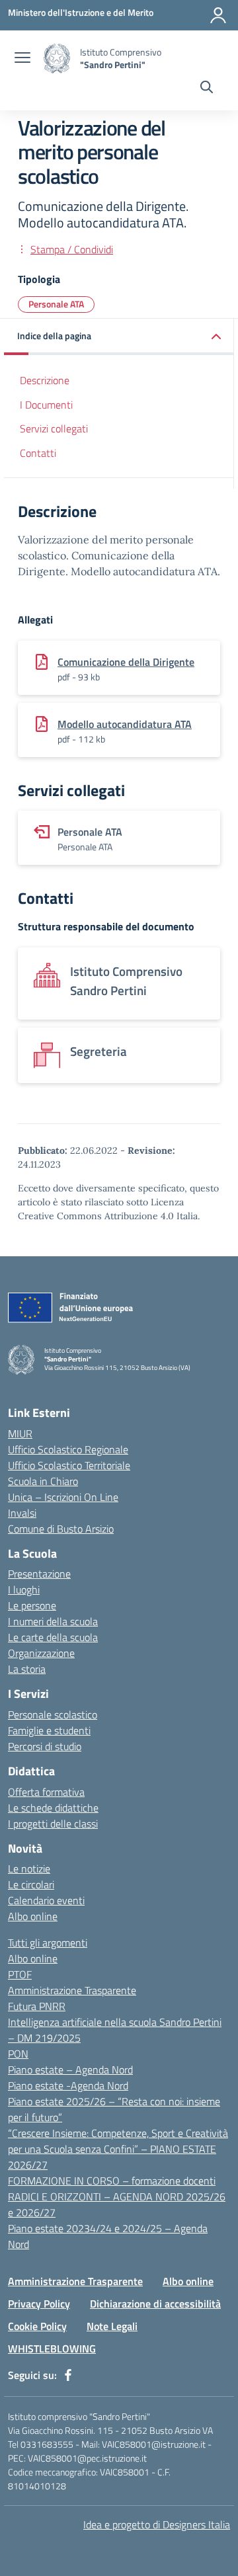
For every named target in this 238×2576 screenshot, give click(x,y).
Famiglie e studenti (49, 1730)
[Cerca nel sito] (207, 89)
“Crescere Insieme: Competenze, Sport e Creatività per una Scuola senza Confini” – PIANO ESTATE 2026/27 (118, 2149)
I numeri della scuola (53, 1621)
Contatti (38, 453)
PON (18, 2054)
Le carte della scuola (53, 1637)
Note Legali (112, 2326)
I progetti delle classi (53, 1824)
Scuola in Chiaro (43, 1481)
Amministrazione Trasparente (72, 1990)
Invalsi (22, 1513)
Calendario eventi (46, 1900)
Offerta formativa (46, 1792)
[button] (119, 337)
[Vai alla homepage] (57, 59)
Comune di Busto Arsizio (61, 1529)
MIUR (20, 1433)
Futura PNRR (37, 2006)
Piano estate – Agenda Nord (70, 2070)
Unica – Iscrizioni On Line (63, 1497)
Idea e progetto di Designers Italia (157, 2524)
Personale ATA (56, 304)
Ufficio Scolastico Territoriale (69, 1465)
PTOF (20, 1974)
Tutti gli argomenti (48, 1943)
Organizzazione (41, 1653)
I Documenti (46, 405)
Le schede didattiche (53, 1808)
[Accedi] (218, 15)
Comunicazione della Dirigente (126, 662)
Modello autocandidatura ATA (125, 724)
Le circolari (31, 1884)
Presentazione (39, 1574)
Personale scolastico (53, 1714)
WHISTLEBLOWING (52, 2349)
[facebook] (68, 2375)
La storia (27, 1669)
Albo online (33, 1916)
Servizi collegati (54, 428)
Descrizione (45, 380)
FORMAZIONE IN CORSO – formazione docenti (112, 2181)
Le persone (32, 1605)
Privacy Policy (39, 2304)
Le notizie (29, 1869)
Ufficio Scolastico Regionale (68, 1449)
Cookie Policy (37, 2326)
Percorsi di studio (45, 1746)
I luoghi (24, 1590)
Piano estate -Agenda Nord (68, 2085)
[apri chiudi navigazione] (22, 59)
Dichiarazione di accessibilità (155, 2304)
